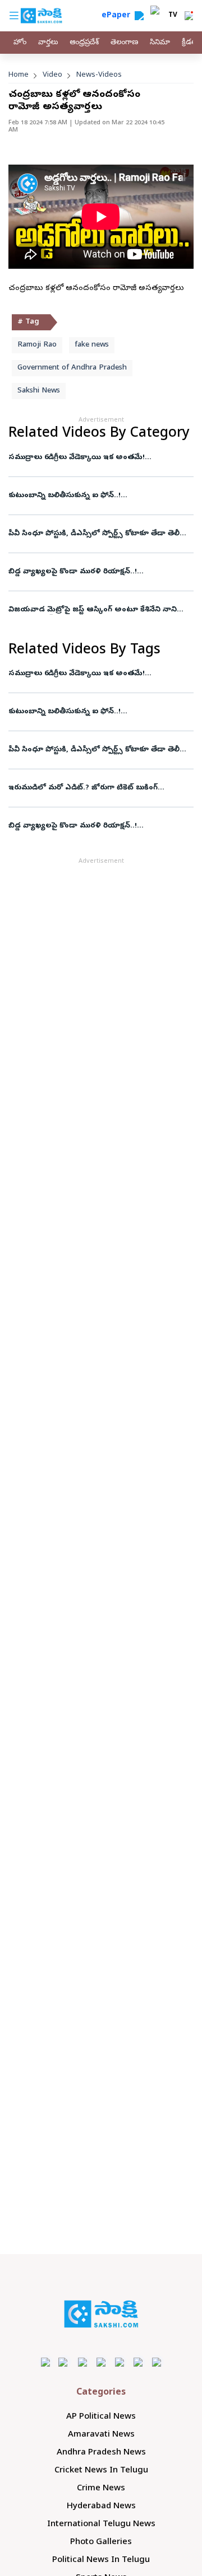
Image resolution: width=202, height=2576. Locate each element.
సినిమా (160, 43)
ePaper (118, 16)
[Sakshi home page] (101, 2314)
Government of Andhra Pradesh (72, 368)
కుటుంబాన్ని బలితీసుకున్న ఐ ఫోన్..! (65, 496)
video (52, 75)
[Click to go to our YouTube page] (120, 2362)
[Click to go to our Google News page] (157, 2362)
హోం (20, 43)
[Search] (139, 16)
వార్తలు (48, 43)
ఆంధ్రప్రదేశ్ (84, 43)
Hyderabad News (101, 2507)
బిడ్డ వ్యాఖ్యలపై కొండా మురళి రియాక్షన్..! (73, 572)
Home (19, 75)
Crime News (101, 2489)
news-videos (99, 75)
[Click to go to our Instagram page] (101, 2362)
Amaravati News (101, 2435)
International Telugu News (101, 2524)
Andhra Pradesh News (101, 2453)
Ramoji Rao (37, 345)
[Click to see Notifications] (189, 16)
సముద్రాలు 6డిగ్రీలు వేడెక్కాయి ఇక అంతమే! (78, 458)
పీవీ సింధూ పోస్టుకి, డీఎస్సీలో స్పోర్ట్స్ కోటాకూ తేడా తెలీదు (98, 534)
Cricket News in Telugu (101, 2471)
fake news (92, 345)
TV (173, 16)
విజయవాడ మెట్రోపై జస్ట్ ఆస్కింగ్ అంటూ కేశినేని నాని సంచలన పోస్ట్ (93, 610)
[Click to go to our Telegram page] (138, 2362)
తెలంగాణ (124, 43)
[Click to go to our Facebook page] (46, 2362)
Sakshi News (39, 391)
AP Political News (101, 2417)
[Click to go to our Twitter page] (83, 2362)
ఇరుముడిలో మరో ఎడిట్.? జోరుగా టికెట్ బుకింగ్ (83, 788)
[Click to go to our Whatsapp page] (64, 2362)
